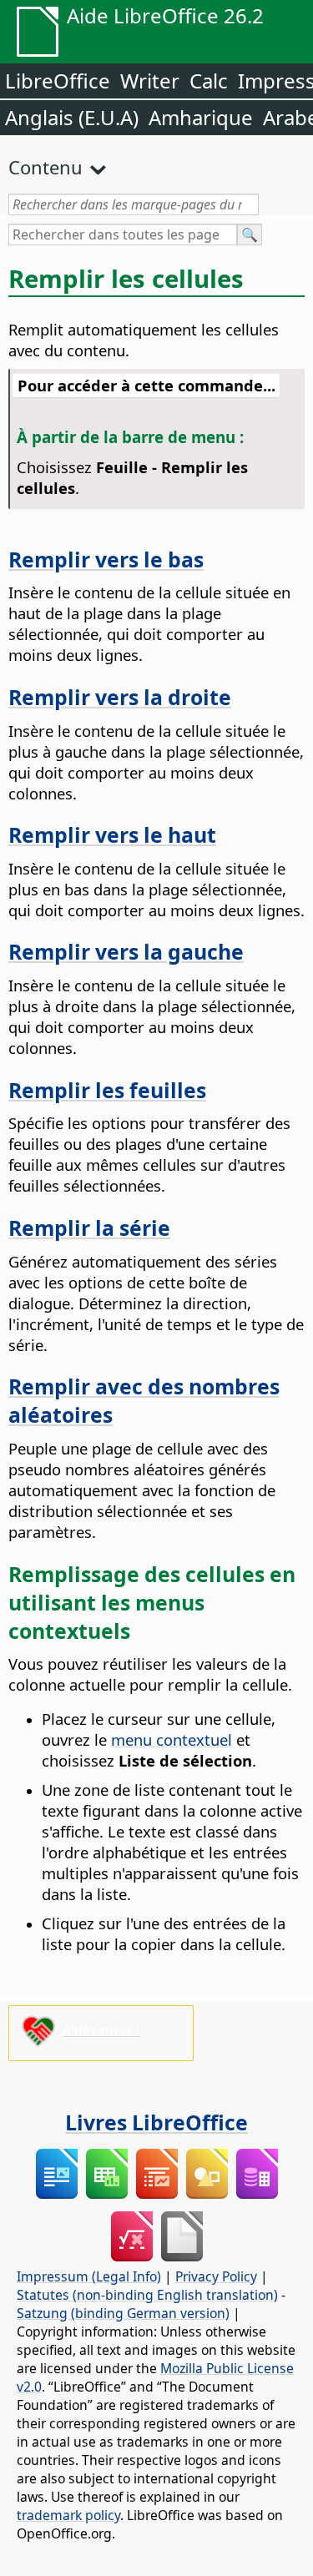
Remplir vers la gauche (126, 951)
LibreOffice (58, 81)
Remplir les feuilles (107, 1090)
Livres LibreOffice (156, 2122)
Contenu (45, 167)
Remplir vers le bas (106, 559)
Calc (209, 81)
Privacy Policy (216, 2276)
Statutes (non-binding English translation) (147, 2295)
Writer (150, 81)
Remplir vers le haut (112, 834)
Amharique (201, 117)
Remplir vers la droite (120, 697)
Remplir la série (89, 1228)
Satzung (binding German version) (123, 2313)
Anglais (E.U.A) (72, 117)
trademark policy (68, 2515)
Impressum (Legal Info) (89, 2276)
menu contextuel (172, 1739)
